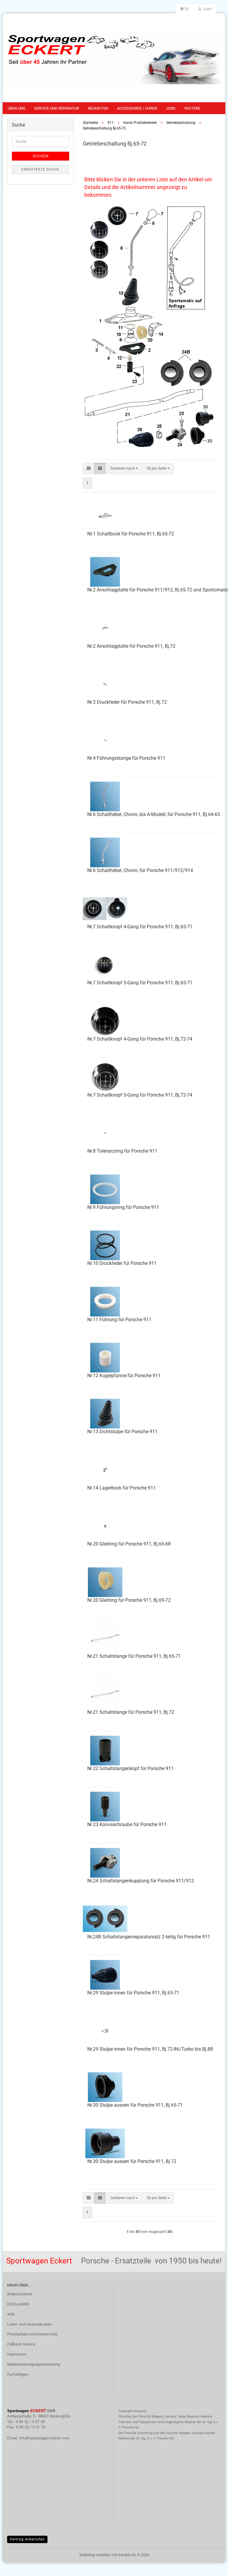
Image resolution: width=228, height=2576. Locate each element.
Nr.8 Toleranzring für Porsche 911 (122, 1151)
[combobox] (124, 469)
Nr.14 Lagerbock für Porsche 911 (122, 1488)
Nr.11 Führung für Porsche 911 (119, 1320)
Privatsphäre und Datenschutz (32, 2334)
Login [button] (207, 9)
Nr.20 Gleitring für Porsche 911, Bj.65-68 (129, 1544)
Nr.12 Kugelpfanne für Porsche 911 (124, 1376)
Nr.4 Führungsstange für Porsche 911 (126, 758)
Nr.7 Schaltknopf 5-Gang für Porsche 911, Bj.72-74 (140, 1095)
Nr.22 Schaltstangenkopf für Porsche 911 (130, 1768)
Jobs (171, 108)
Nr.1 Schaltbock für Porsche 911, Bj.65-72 (131, 534)
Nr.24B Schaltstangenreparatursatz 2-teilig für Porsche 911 (149, 1937)
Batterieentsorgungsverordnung (34, 2364)
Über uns (16, 108)
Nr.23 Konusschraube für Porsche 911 (127, 1824)
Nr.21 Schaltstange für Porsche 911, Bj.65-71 (134, 1656)
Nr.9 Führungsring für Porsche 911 (123, 1207)
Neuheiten (98, 108)
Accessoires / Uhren (137, 108)
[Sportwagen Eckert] (114, 58)
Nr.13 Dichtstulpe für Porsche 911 (122, 1432)
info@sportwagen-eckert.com (44, 2438)
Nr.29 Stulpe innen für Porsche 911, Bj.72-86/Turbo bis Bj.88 (150, 2049)
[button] (185, 9)
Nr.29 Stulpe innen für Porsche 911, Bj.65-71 (133, 1993)
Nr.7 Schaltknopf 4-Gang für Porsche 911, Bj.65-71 (140, 927)
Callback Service (21, 2344)
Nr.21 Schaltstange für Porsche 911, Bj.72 (131, 1712)
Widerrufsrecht (20, 2294)
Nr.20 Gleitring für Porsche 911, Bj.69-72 (129, 1600)
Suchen (41, 156)
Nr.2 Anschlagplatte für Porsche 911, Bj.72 (131, 646)
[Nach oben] (212, 2567)
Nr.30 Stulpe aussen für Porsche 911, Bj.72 (132, 2161)
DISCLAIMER (18, 2304)
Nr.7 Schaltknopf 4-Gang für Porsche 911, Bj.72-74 (140, 1039)
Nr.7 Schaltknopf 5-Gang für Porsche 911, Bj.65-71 (140, 983)
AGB (11, 2314)
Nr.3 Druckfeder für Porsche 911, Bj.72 (127, 702)
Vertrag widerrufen (27, 2539)
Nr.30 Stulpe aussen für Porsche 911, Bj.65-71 (135, 2105)
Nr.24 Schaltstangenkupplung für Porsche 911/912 (141, 1881)
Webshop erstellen (95, 2555)
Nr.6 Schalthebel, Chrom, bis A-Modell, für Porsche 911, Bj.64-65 (154, 814)
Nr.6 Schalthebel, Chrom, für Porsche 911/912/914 (140, 870)
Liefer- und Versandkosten (29, 2324)
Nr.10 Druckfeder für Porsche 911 (122, 1263)
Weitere (192, 108)
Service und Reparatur (57, 108)
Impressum (17, 2354)
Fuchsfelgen (18, 2374)
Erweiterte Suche (40, 169)
